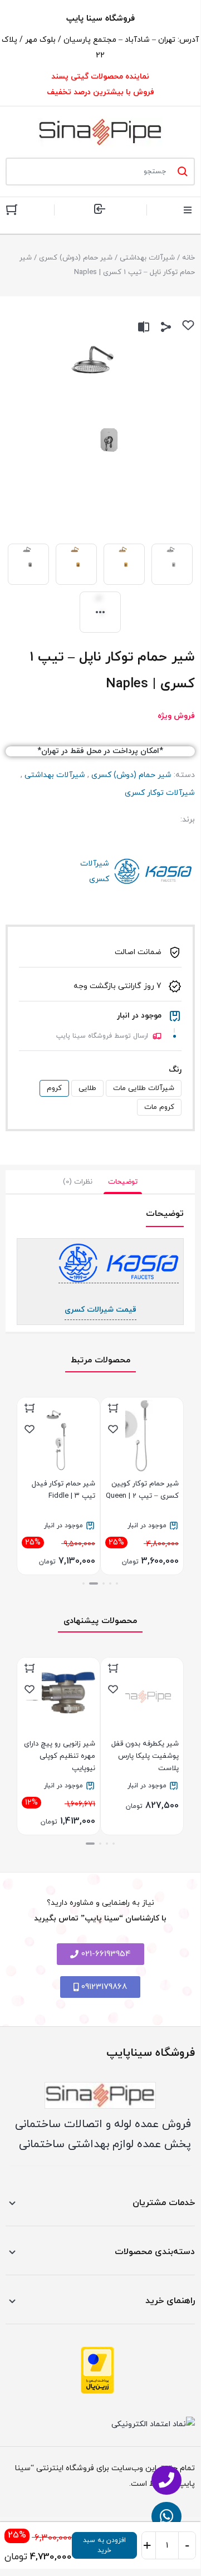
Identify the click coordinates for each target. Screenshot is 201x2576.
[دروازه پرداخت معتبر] (97, 2370)
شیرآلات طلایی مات (144, 1088)
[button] (117, 1583)
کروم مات (159, 1107)
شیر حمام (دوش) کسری (76, 258)
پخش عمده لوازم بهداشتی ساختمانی (105, 2144)
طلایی (87, 1088)
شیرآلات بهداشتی (147, 258)
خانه (188, 258)
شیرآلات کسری (153, 872)
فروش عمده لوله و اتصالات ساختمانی (103, 2124)
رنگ (175, 1070)
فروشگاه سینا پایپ (100, 19)
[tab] (123, 1182)
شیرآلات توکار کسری (160, 793)
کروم (54, 1088)
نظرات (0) (78, 1182)
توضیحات (123, 1182)
